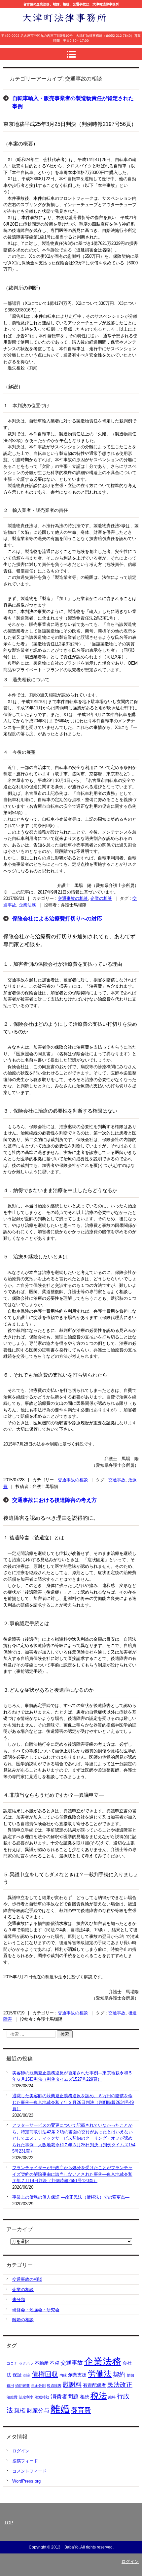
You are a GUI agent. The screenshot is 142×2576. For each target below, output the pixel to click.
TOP (9, 2523)
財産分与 (38, 2411)
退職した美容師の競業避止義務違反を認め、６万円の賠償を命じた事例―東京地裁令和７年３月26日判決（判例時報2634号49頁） (73, 2102)
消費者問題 (65, 2397)
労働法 (100, 2374)
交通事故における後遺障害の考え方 (54, 1500)
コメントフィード (29, 2471)
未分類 (19, 2300)
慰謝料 (72, 2385)
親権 (20, 2411)
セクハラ (26, 2363)
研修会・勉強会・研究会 (36, 2310)
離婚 (60, 2409)
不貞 (54, 2363)
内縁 (63, 2375)
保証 (17, 2375)
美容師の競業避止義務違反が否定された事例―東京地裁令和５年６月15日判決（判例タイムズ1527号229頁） (72, 2076)
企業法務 (27, 905)
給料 (112, 2397)
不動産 (42, 2363)
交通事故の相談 (73, 898)
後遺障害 (54, 2385)
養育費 (81, 2410)
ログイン (21, 2451)
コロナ (12, 2363)
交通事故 (117, 1480)
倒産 (27, 2375)
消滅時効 (42, 2397)
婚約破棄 (22, 2385)
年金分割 (38, 2385)
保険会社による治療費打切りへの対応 (57, 919)
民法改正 (120, 2385)
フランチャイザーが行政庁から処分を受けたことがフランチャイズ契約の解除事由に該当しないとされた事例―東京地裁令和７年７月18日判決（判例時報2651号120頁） (72, 2174)
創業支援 (77, 2375)
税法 (99, 2396)
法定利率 (26, 2397)
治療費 (12, 2397)
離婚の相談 (23, 2320)
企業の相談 (101, 898)
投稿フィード (25, 2461)
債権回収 (45, 2374)
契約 (119, 2374)
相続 (85, 2397)
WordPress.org (26, 2481)
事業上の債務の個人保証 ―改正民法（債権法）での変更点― (71, 2197)
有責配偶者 (94, 2385)
